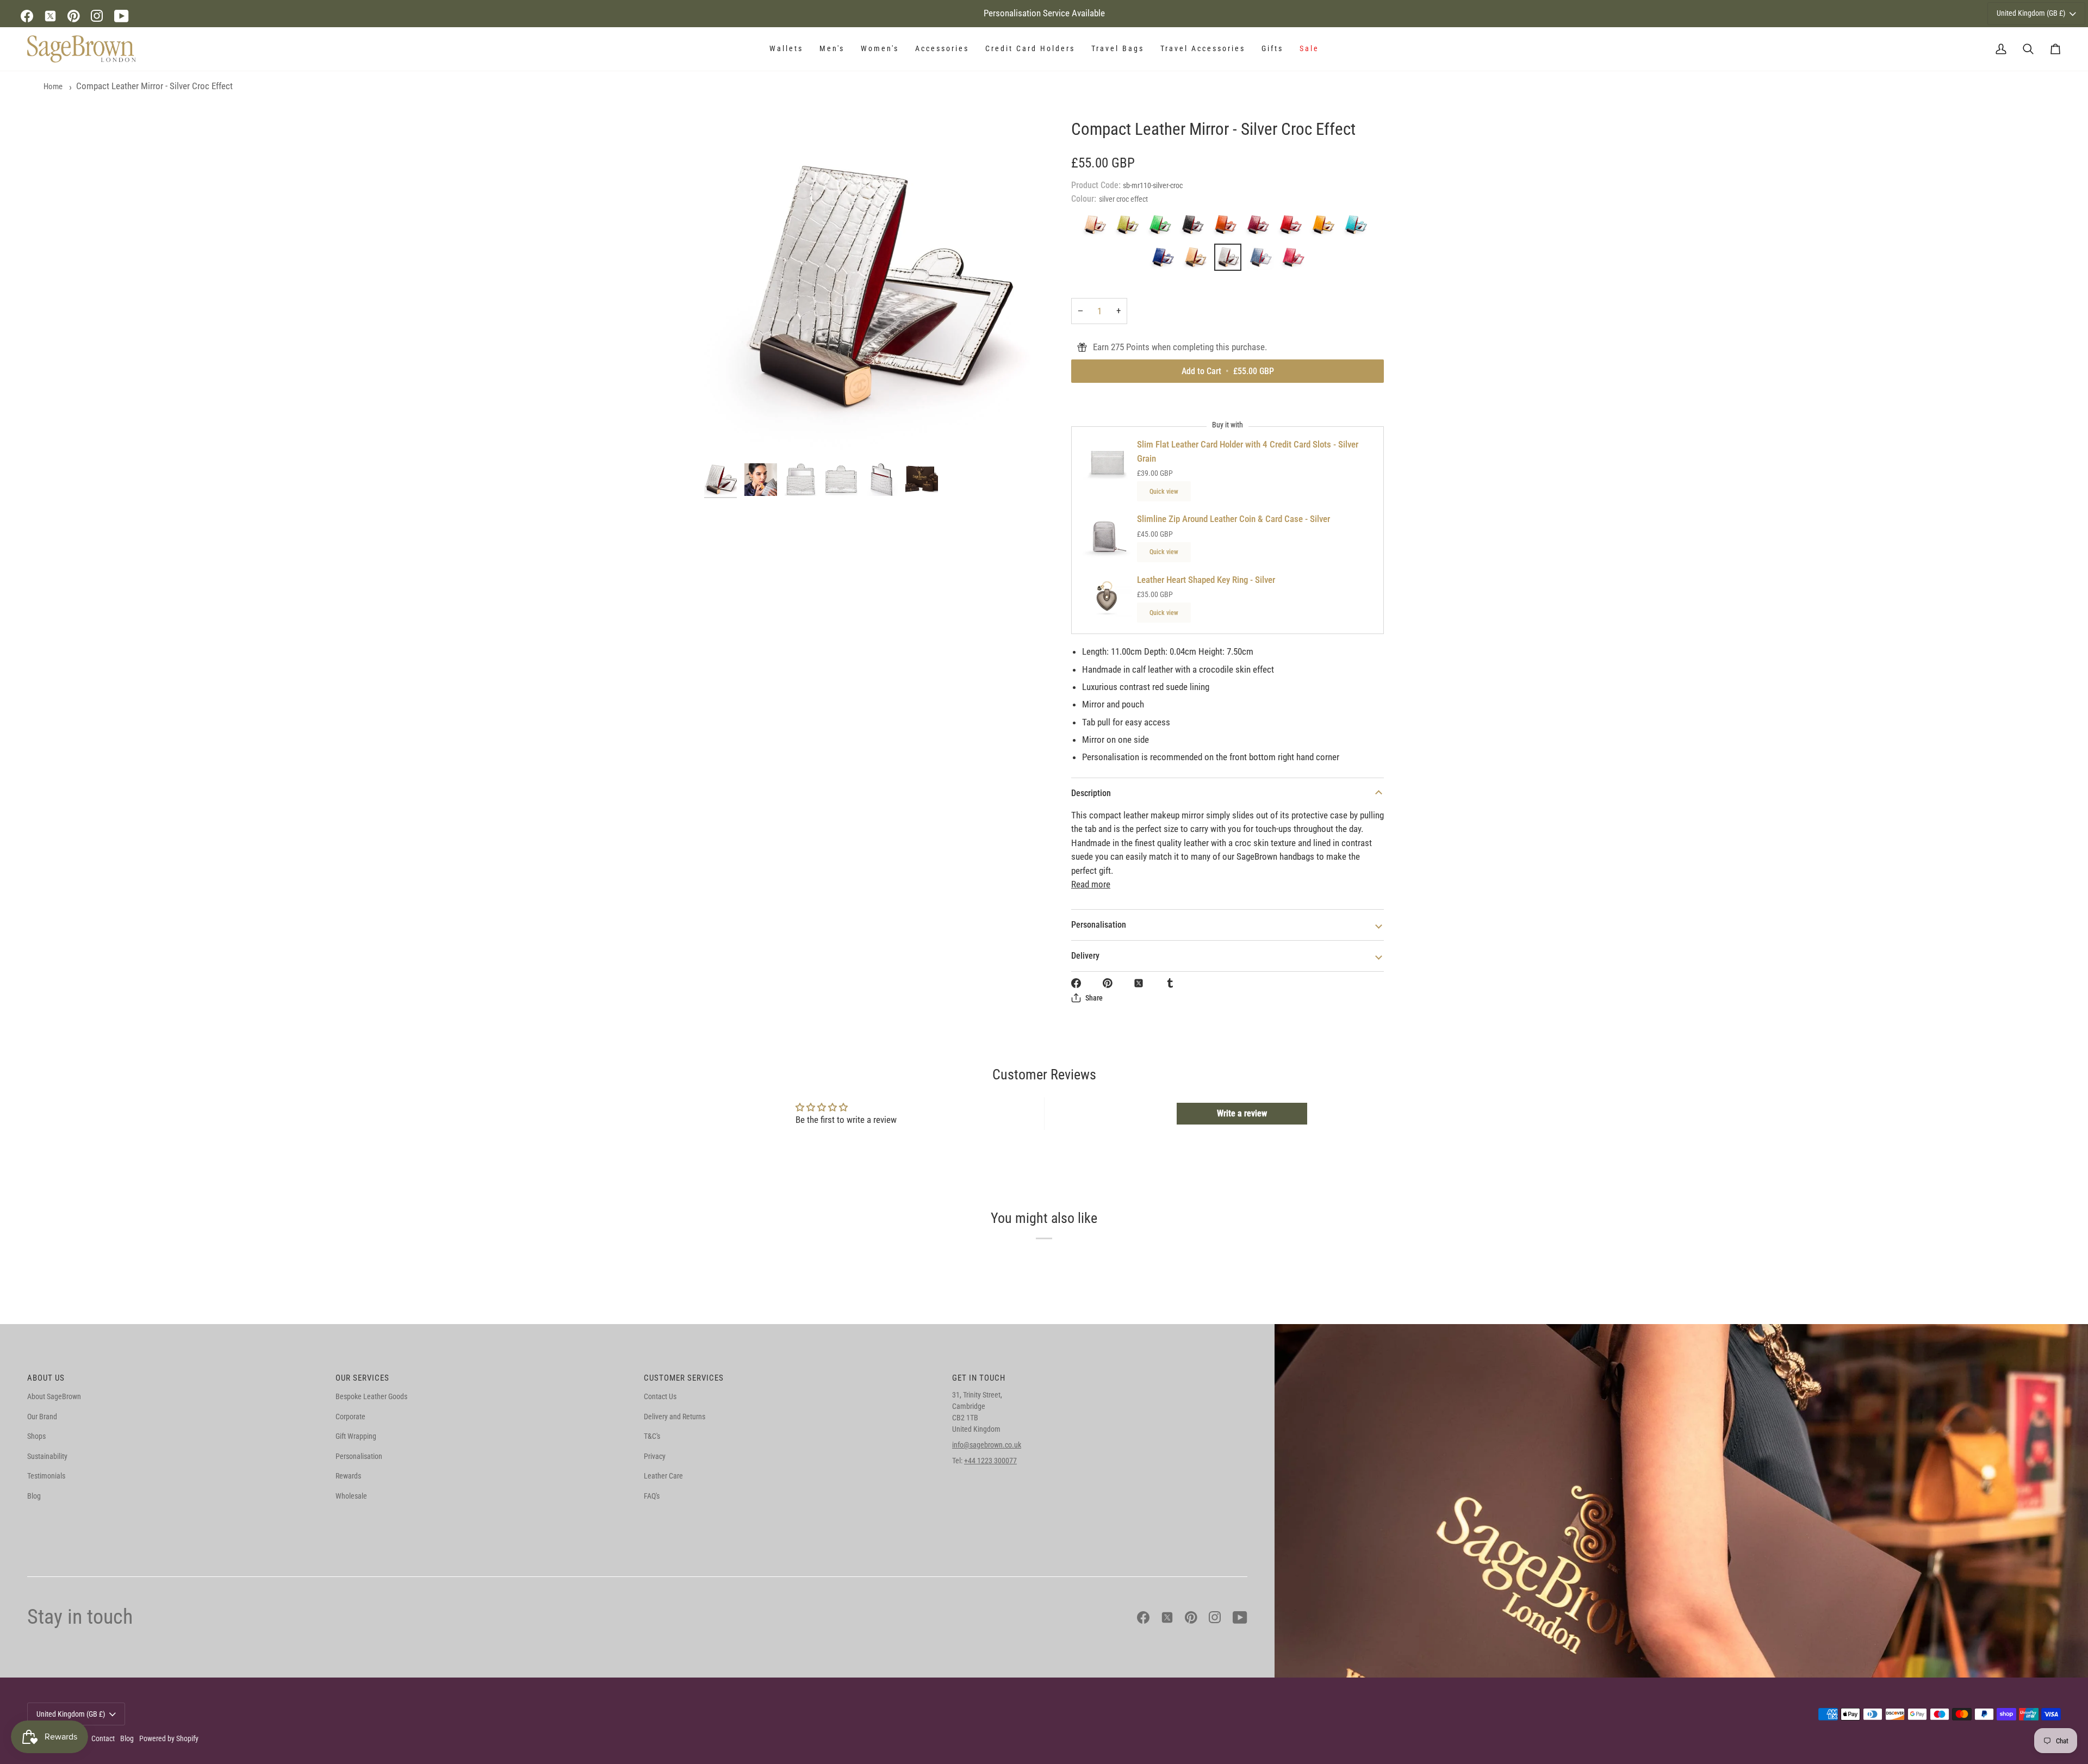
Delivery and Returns (675, 1417)
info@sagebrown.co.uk (987, 1445)
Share (1094, 998)
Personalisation (1099, 925)
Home (53, 86)
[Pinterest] (74, 16)
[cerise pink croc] (1293, 260)
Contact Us (660, 1396)
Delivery (1085, 956)
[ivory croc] (1097, 227)
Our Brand (42, 1417)
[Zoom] (874, 288)
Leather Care (663, 1476)
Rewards (348, 1476)
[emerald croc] (1163, 227)
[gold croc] (1198, 260)
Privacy (655, 1456)
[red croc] (1293, 227)
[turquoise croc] (1358, 227)
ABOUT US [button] (46, 1378)
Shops (36, 1436)
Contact (103, 1738)
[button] (786, 49)
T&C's (652, 1436)
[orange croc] (1228, 227)
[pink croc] (1260, 227)
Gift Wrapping (356, 1436)
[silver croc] (1231, 260)
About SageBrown (54, 1396)
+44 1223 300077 (990, 1461)
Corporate (350, 1417)
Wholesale (351, 1496)
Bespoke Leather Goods (371, 1396)
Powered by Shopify (169, 1738)
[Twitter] (50, 16)
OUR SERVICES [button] (362, 1378)
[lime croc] (1130, 227)
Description (1091, 793)
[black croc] (1195, 227)
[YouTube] (122, 16)
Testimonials (46, 1476)
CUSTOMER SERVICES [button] (684, 1378)
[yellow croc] (1326, 227)
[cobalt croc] (1165, 260)
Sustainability (47, 1456)
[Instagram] (97, 16)
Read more (1091, 884)
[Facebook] (27, 16)
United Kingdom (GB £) (2031, 13)
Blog (34, 1496)
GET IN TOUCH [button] (979, 1378)
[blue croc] (1263, 260)
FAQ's (652, 1496)
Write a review (1242, 1113)
